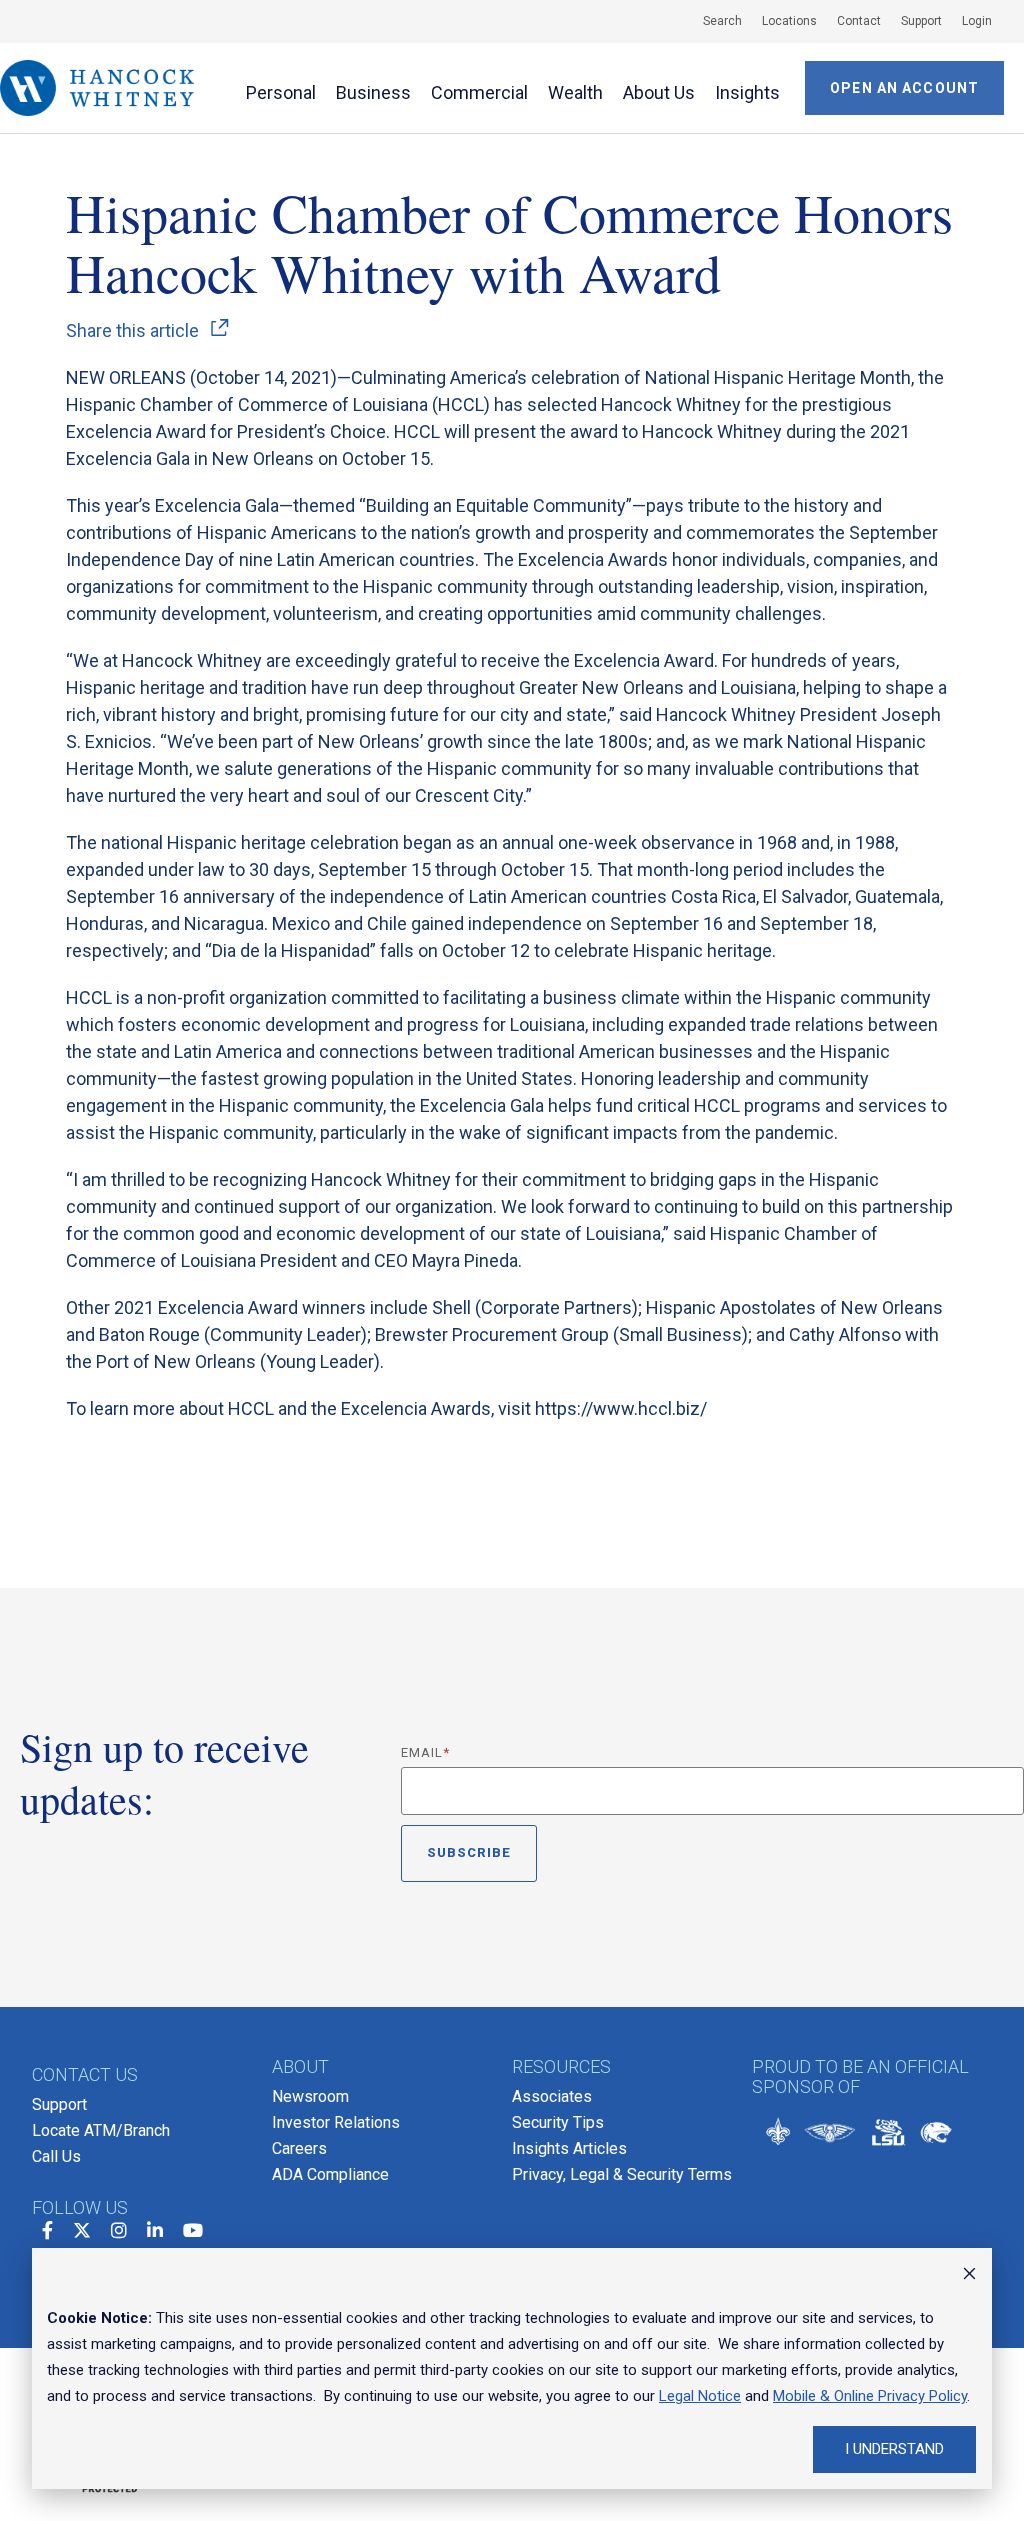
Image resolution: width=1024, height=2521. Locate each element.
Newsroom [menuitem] (310, 2096)
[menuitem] (712, 21)
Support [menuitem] (59, 2104)
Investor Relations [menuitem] (336, 2122)
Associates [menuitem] (552, 2096)
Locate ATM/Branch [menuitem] (101, 2130)
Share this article (132, 331)
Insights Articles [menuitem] (569, 2148)
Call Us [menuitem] (56, 2156)
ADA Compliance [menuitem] (330, 2174)
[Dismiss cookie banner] (969, 2276)
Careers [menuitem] (299, 2148)
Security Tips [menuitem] (558, 2122)
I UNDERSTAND (894, 2449)
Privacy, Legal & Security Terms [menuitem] (622, 2174)
